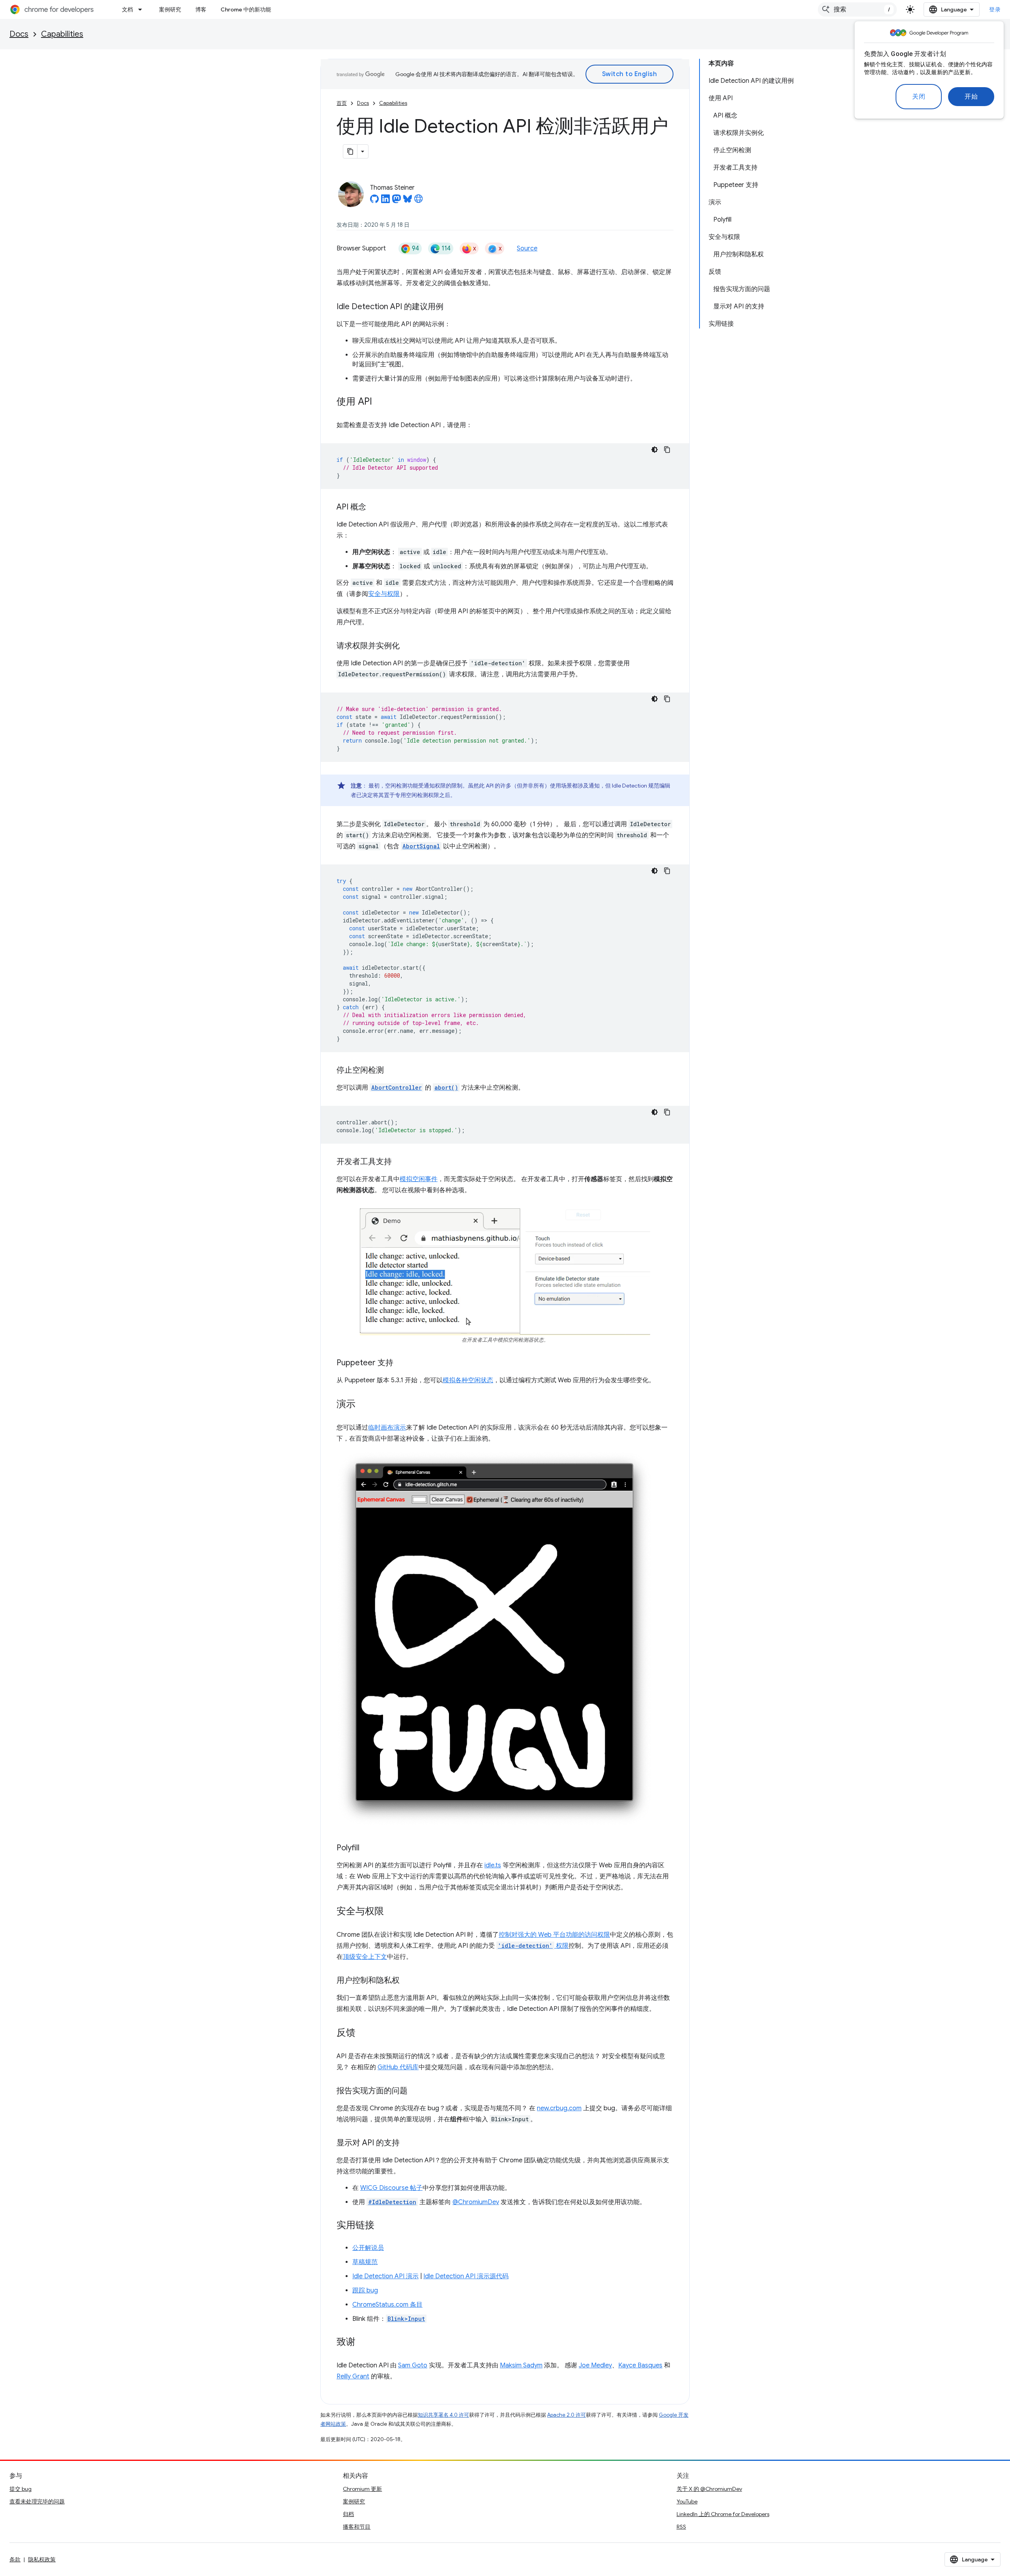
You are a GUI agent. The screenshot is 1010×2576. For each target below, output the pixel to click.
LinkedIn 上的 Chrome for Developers (723, 2514)
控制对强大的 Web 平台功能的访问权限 (554, 1935)
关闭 (919, 97)
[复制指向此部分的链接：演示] (363, 1405)
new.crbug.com (559, 2108)
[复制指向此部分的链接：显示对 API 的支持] (408, 2143)
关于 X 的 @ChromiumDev (709, 2489)
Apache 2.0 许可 (567, 2415)
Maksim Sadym (521, 2365)
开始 (971, 97)
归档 (348, 2514)
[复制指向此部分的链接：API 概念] (374, 508)
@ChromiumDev (476, 2202)
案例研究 (170, 9)
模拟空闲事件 (419, 1179)
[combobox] (857, 9)
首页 (342, 103)
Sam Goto (413, 2365)
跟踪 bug (365, 2290)
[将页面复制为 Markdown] (350, 151)
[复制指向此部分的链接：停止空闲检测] (392, 1071)
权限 (533, 1946)
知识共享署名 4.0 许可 (443, 2415)
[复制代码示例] (667, 450)
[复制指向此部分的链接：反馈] (363, 2033)
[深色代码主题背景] (655, 450)
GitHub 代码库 (398, 2067)
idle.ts (493, 1865)
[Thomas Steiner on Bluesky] (408, 201)
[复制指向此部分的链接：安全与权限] (392, 1912)
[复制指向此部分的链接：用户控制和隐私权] (408, 1981)
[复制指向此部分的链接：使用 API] (380, 402)
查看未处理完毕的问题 (37, 2501)
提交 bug (21, 2489)
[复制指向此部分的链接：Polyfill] (367, 1848)
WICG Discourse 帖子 (391, 2188)
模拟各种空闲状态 (468, 1380)
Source (527, 248)
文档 (127, 9)
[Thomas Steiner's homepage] (419, 201)
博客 (201, 9)
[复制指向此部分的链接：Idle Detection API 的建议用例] (451, 307)
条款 (15, 2559)
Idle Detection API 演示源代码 (466, 2276)
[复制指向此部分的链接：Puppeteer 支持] (401, 1363)
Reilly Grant (353, 2376)
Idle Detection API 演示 (385, 2276)
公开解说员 (368, 2248)
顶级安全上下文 (365, 1957)
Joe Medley (595, 2365)
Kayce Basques (640, 2365)
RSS (681, 2527)
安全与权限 (384, 594)
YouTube (687, 2501)
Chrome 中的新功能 (246, 9)
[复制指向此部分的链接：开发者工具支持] (400, 1162)
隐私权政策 (42, 2559)
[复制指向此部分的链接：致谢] (363, 2343)
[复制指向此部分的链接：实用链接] (382, 2226)
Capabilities (62, 34)
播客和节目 (357, 2527)
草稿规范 (365, 2262)
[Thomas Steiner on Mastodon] (397, 201)
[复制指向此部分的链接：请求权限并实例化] (408, 646)
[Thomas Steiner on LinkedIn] (385, 201)
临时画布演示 (387, 1428)
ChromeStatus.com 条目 (387, 2305)
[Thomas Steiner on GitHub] (374, 201)
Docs (19, 34)
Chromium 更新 (362, 2489)
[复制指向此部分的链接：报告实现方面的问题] (415, 2091)
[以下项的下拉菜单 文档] (142, 9)
